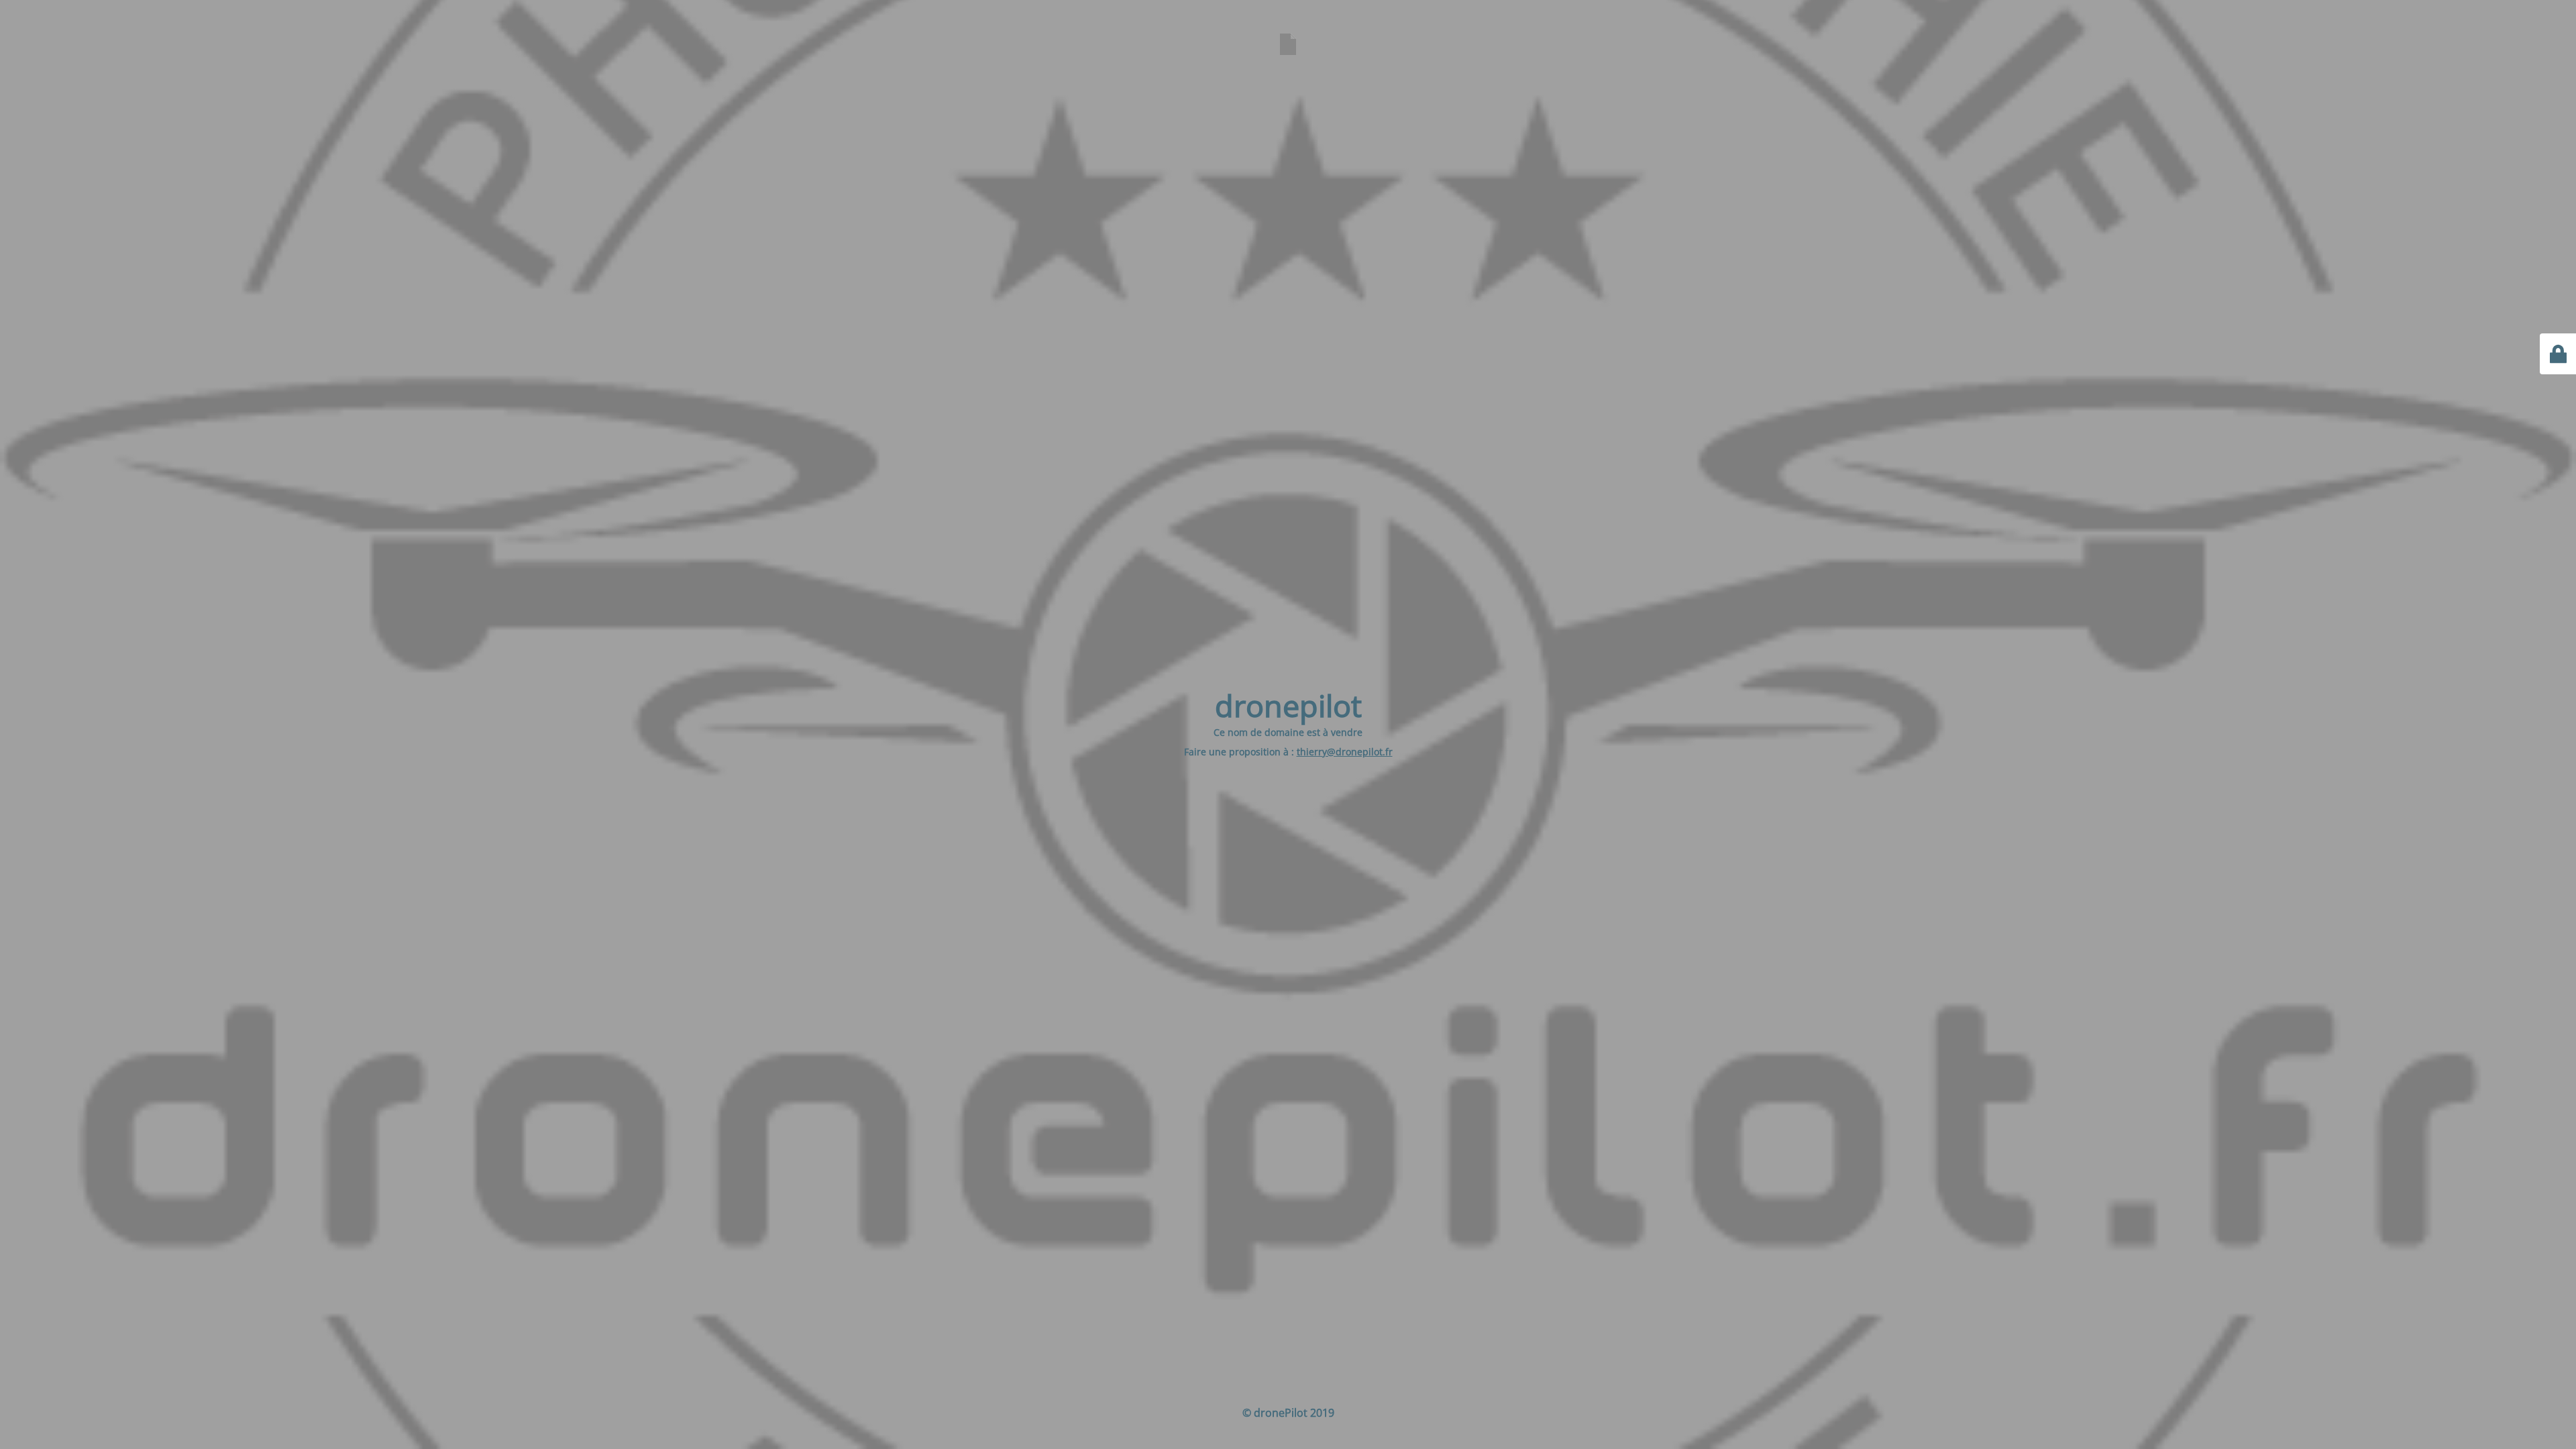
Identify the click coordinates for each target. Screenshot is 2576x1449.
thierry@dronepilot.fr (1345, 752)
